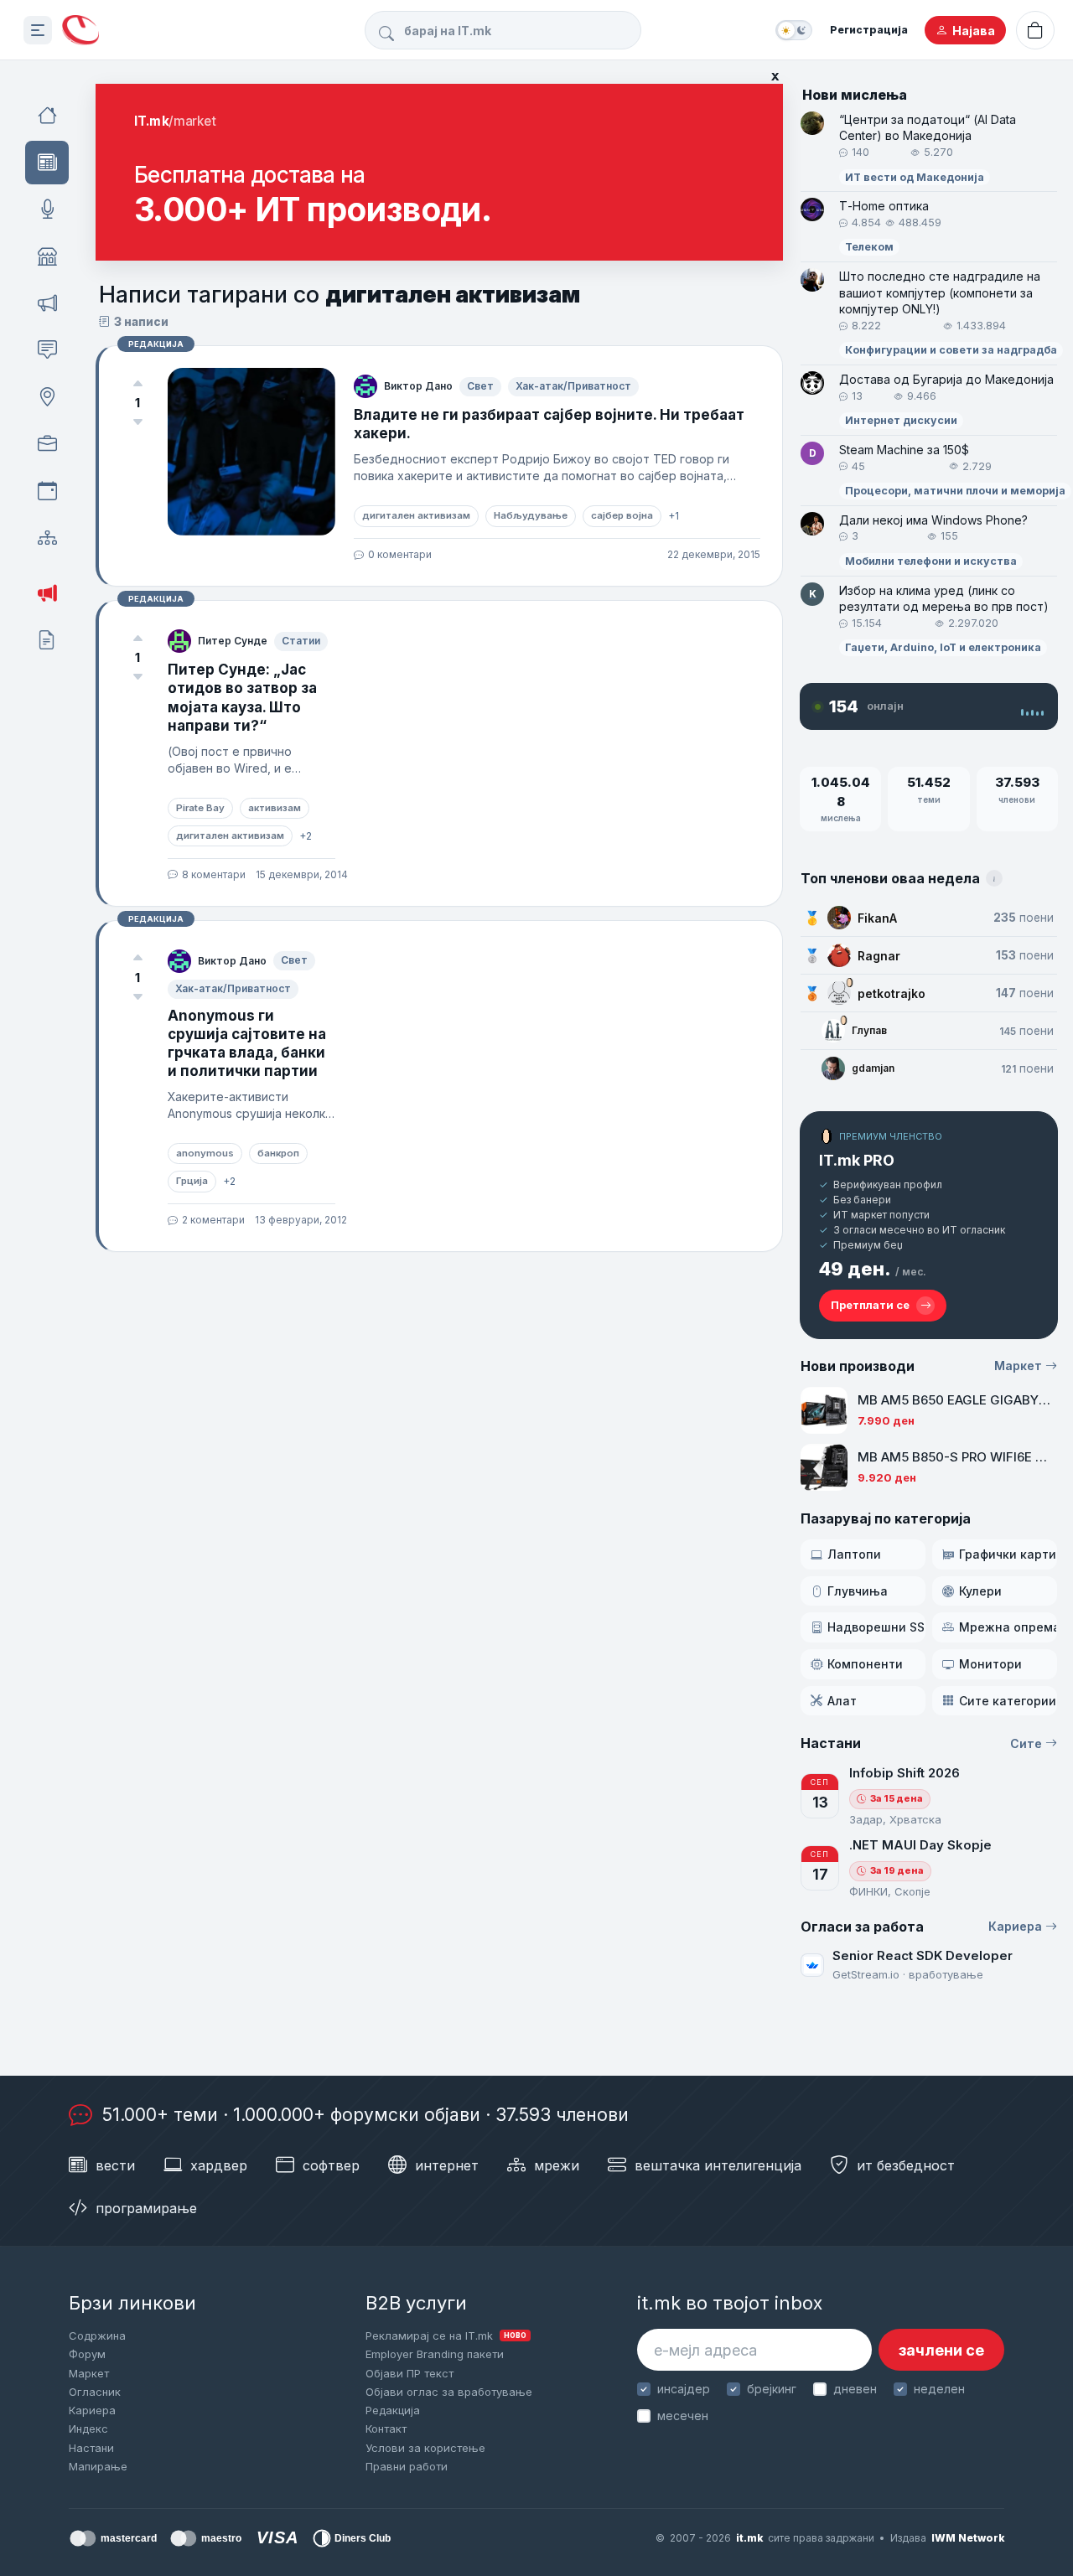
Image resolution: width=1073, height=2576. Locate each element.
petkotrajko (892, 993)
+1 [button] (674, 516)
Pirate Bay (200, 808)
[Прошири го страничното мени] (38, 30)
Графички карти (1008, 1554)
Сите (1026, 1743)
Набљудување (531, 515)
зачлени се (941, 2350)
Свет (480, 386)
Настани (91, 2448)
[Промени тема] (794, 30)
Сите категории (1008, 1701)
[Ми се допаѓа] (137, 383)
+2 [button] (306, 836)
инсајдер (684, 2389)
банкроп (278, 1153)
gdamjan (873, 1068)
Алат (842, 1701)
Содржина (97, 2335)
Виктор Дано (418, 386)
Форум (87, 2354)
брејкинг (772, 2389)
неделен (939, 2389)
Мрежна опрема (1008, 1627)
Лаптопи (854, 1554)
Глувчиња (858, 1591)
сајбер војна (622, 515)
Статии (301, 641)
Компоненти (865, 1664)
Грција (192, 1181)
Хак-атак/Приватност (573, 386)
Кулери (980, 1591)
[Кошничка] (1035, 30)
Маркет (1018, 1366)
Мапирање (98, 2466)
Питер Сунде (233, 641)
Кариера (1015, 1926)
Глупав (869, 1030)
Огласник (95, 2392)
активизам (275, 808)
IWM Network (968, 2538)
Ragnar (879, 956)
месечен (683, 2416)
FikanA (877, 918)
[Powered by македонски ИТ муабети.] (80, 31)
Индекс (88, 2429)
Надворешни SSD (876, 1627)
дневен (855, 2389)
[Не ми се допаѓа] (137, 422)
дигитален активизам (416, 515)
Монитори (990, 1664)
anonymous (205, 1153)
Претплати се (870, 1305)
